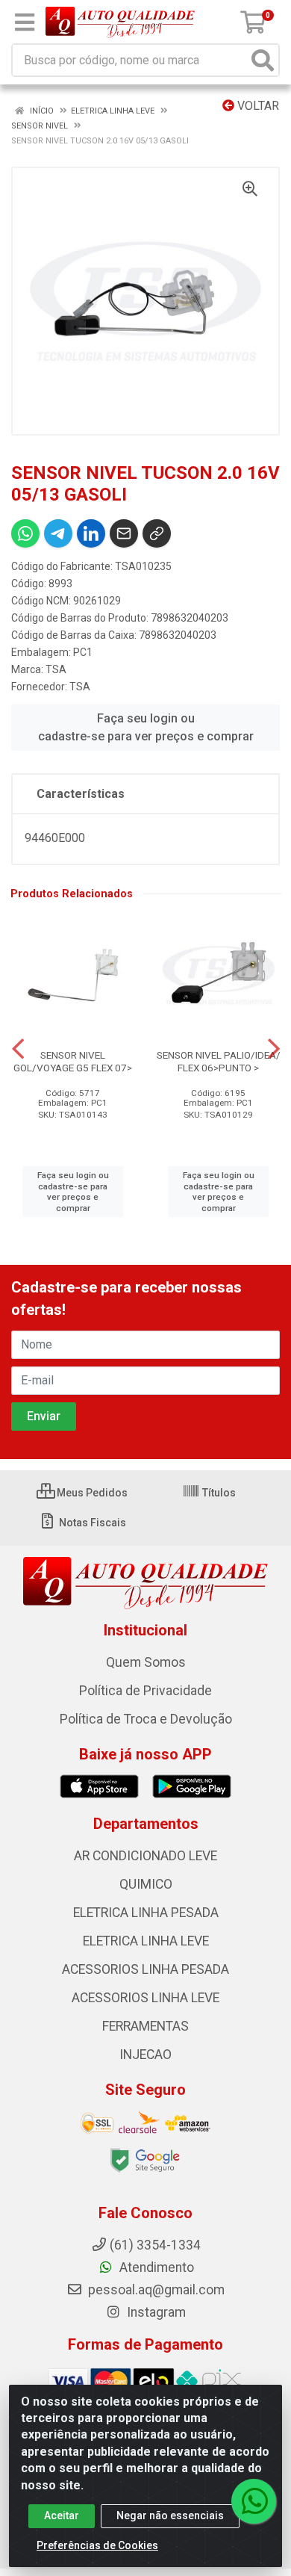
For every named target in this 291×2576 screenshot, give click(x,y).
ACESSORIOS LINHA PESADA (145, 1969)
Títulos (218, 1493)
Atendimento (155, 2267)
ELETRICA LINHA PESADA (146, 1913)
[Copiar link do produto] (157, 533)
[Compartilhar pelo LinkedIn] (91, 533)
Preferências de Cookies (97, 2545)
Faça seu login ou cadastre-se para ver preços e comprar (146, 727)
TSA (56, 669)
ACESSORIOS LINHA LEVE (145, 1998)
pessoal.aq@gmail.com (155, 2290)
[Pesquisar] (263, 60)
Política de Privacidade (145, 1691)
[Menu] (25, 22)
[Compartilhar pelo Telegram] (58, 533)
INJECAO (145, 2055)
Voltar (257, 106)
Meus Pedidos (91, 1493)
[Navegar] (18, 1049)
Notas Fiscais (91, 1523)
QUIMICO (146, 1884)
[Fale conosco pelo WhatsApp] (254, 2501)
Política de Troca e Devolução (146, 1719)
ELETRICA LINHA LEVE (146, 1941)
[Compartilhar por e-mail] (124, 533)
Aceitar (62, 2515)
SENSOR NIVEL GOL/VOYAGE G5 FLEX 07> (73, 1061)
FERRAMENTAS (145, 2026)
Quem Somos (146, 1662)
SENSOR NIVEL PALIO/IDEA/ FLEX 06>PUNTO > (219, 1061)
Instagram (155, 2312)
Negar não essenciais (170, 2515)
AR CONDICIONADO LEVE (145, 1856)
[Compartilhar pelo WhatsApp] (25, 533)
